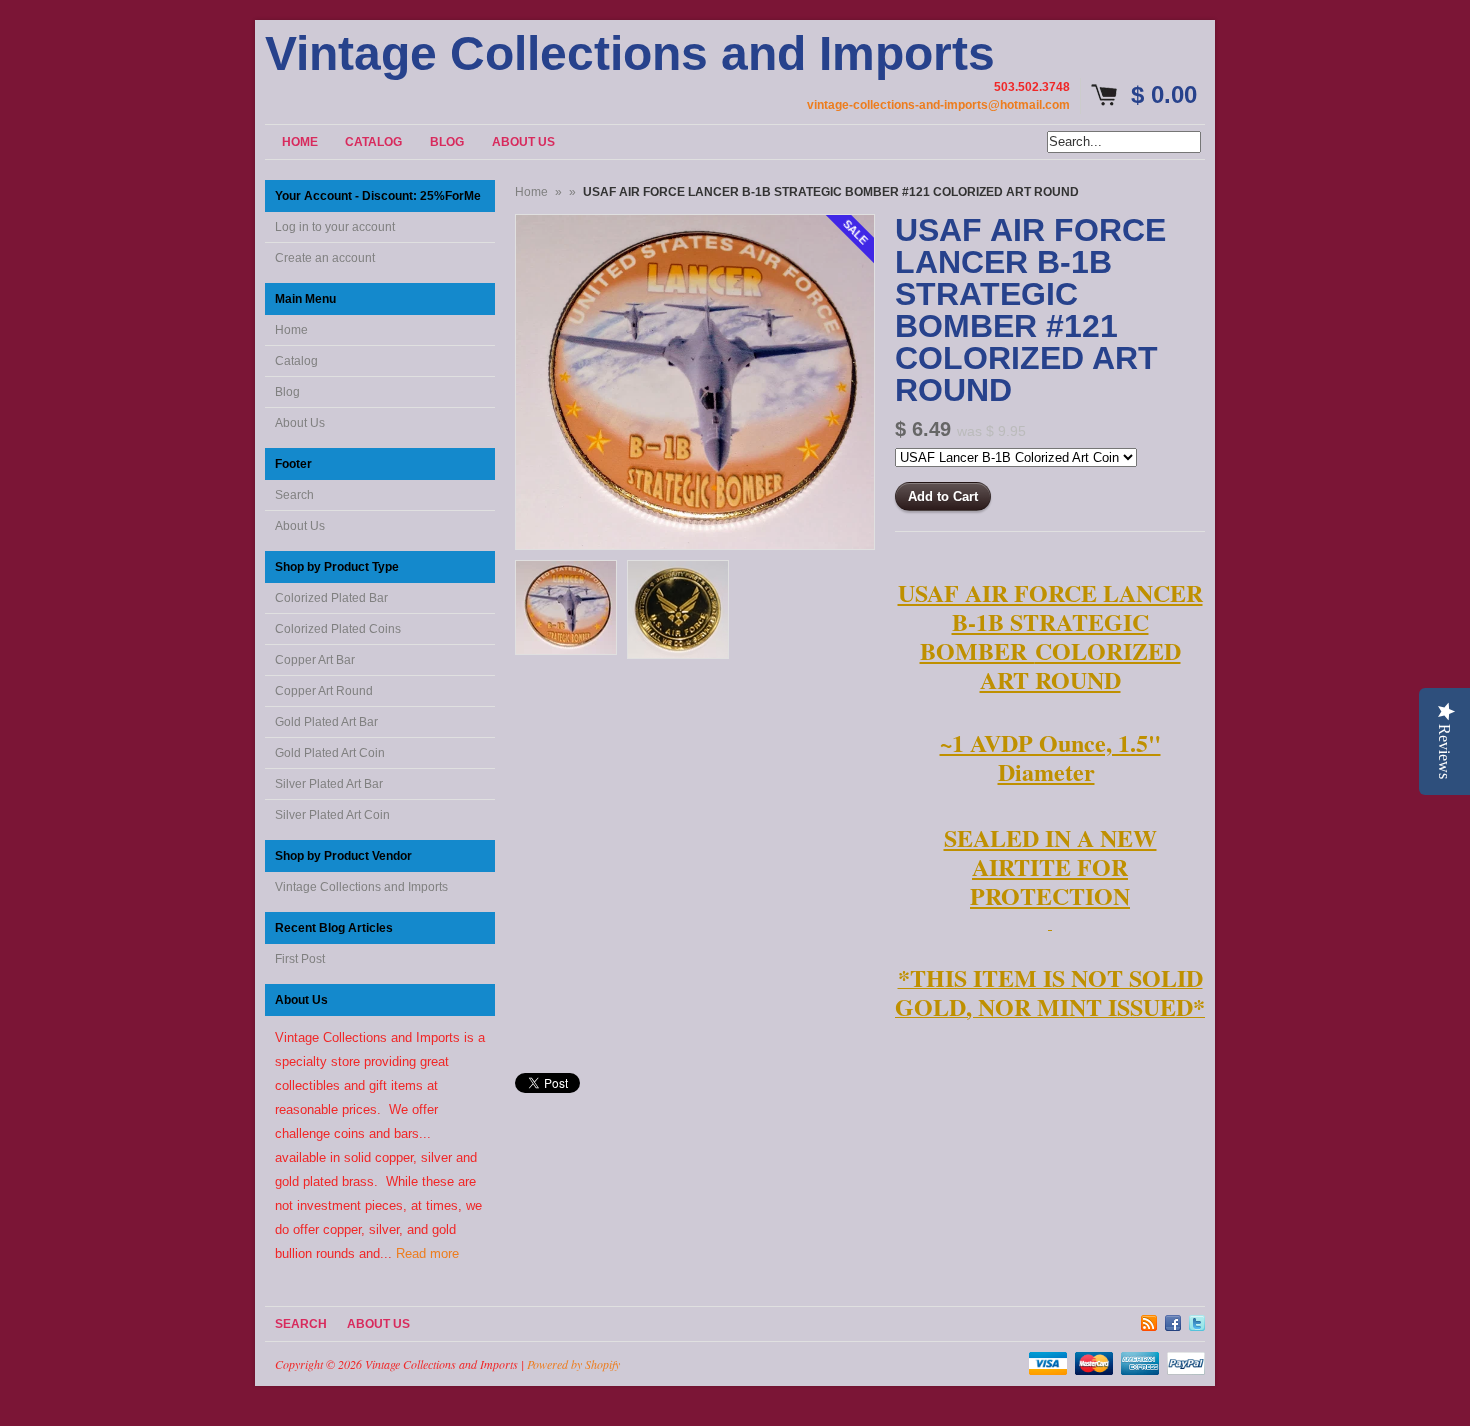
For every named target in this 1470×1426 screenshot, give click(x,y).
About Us (300, 423)
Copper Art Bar (315, 660)
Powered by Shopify (573, 1364)
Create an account (325, 258)
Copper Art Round (324, 691)
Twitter (1197, 1320)
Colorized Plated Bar (331, 598)
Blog (287, 392)
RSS (1149, 1320)
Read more (427, 1253)
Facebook (1173, 1320)
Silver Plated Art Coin (332, 815)
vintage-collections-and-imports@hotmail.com (938, 105)
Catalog (296, 361)
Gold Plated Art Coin (330, 753)
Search (294, 495)
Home (291, 330)
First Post (300, 959)
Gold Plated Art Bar (326, 722)
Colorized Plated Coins (338, 629)
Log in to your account (335, 227)
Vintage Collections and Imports (630, 54)
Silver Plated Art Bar (329, 784)
